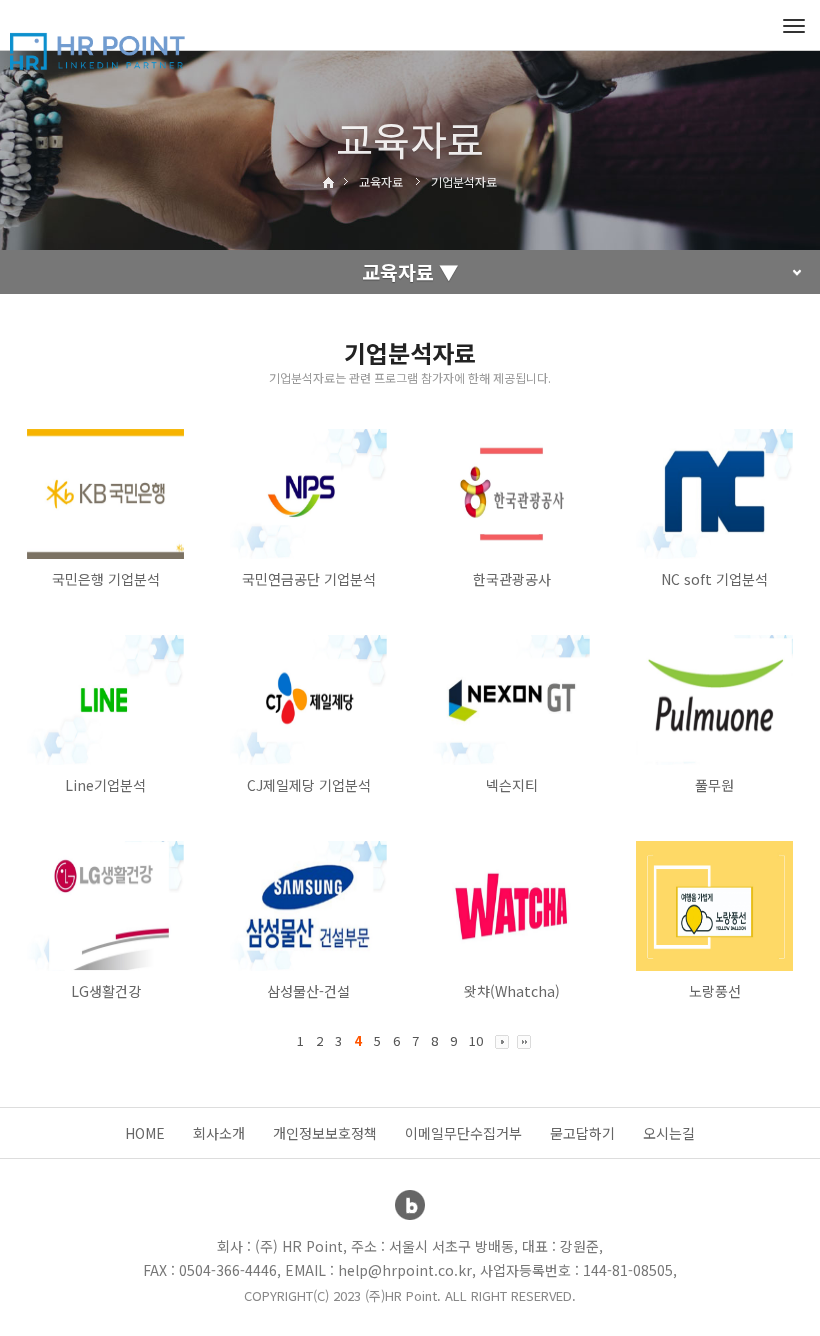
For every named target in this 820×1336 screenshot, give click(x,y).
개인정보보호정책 (325, 1133)
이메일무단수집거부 (463, 1133)
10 (476, 1040)
